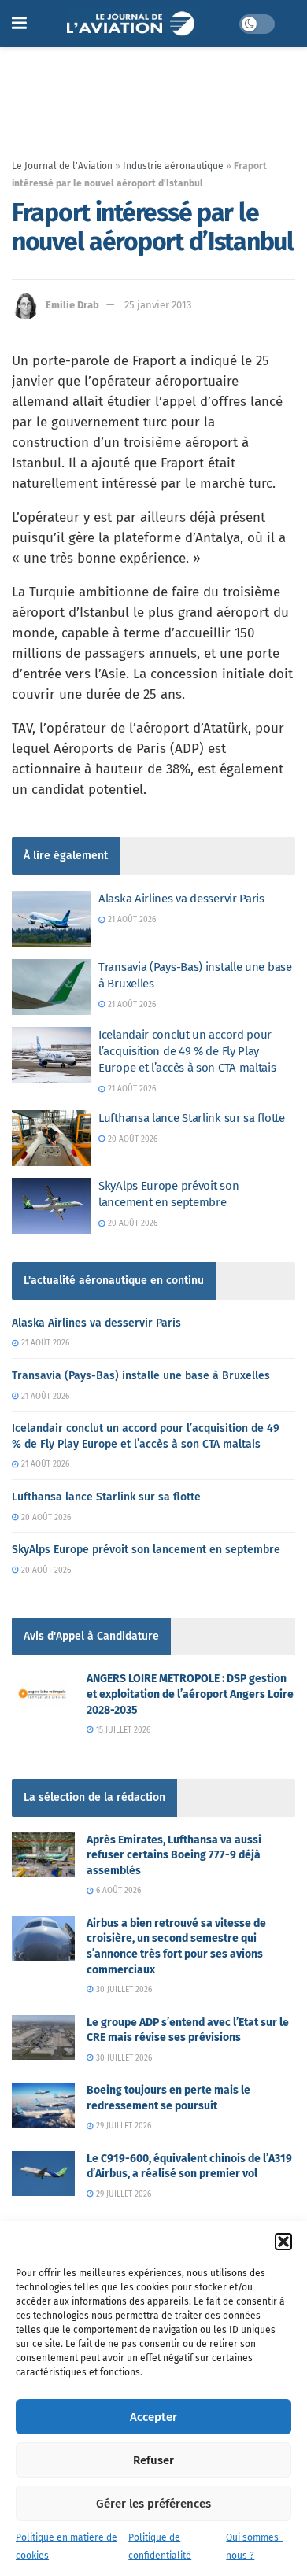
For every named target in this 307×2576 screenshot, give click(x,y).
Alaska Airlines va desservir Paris (181, 899)
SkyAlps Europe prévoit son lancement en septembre (146, 1550)
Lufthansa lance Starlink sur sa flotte (192, 1118)
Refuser (153, 2460)
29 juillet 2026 (122, 2126)
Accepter (153, 2417)
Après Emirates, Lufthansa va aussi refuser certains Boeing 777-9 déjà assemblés (174, 1855)
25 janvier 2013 (158, 305)
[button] (283, 2242)
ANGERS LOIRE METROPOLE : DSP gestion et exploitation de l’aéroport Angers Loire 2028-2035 (190, 1694)
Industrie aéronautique (173, 166)
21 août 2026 (131, 920)
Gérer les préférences (153, 2504)
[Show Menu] (19, 24)
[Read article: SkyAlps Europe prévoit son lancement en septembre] (51, 1206)
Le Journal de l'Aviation (62, 166)
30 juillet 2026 (123, 1990)
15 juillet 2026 (122, 1730)
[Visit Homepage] (133, 24)
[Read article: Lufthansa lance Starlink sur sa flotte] (51, 1139)
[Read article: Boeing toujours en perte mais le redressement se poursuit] (43, 2105)
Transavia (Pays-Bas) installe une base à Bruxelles (141, 1376)
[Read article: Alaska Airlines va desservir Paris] (51, 919)
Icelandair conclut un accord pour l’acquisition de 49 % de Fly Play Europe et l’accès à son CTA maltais (187, 1051)
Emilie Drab (72, 305)
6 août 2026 (117, 1891)
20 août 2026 (131, 1139)
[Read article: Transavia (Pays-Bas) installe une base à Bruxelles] (51, 987)
